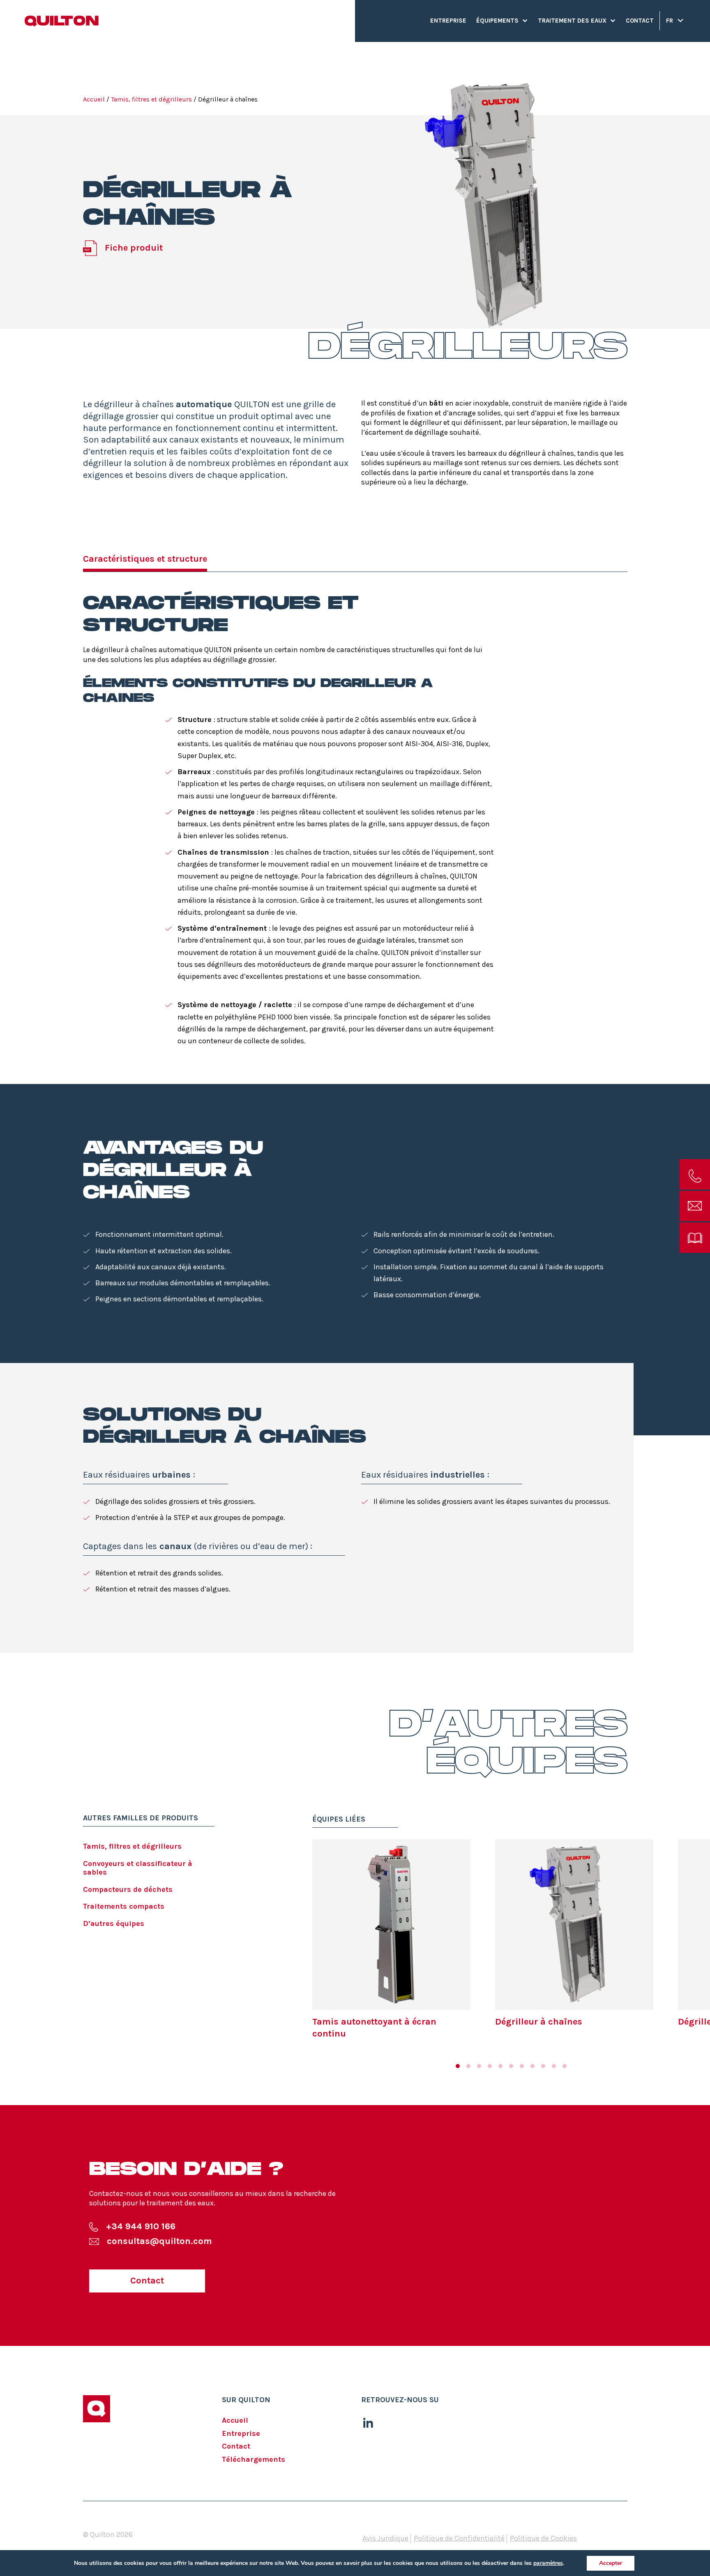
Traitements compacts (124, 1906)
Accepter (611, 2563)
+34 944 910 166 (141, 2226)
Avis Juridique (385, 2538)
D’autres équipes (114, 1923)
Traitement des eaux (572, 21)
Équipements (497, 21)
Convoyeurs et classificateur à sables (138, 1868)
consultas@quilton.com (159, 2241)
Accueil (94, 99)
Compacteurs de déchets (128, 1889)
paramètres (548, 2563)
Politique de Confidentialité (459, 2538)
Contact (640, 21)
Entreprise (448, 21)
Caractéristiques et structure (145, 559)
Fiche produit (134, 248)
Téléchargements (254, 2459)
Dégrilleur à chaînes (539, 2022)
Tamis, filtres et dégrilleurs (151, 99)
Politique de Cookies (543, 2538)
